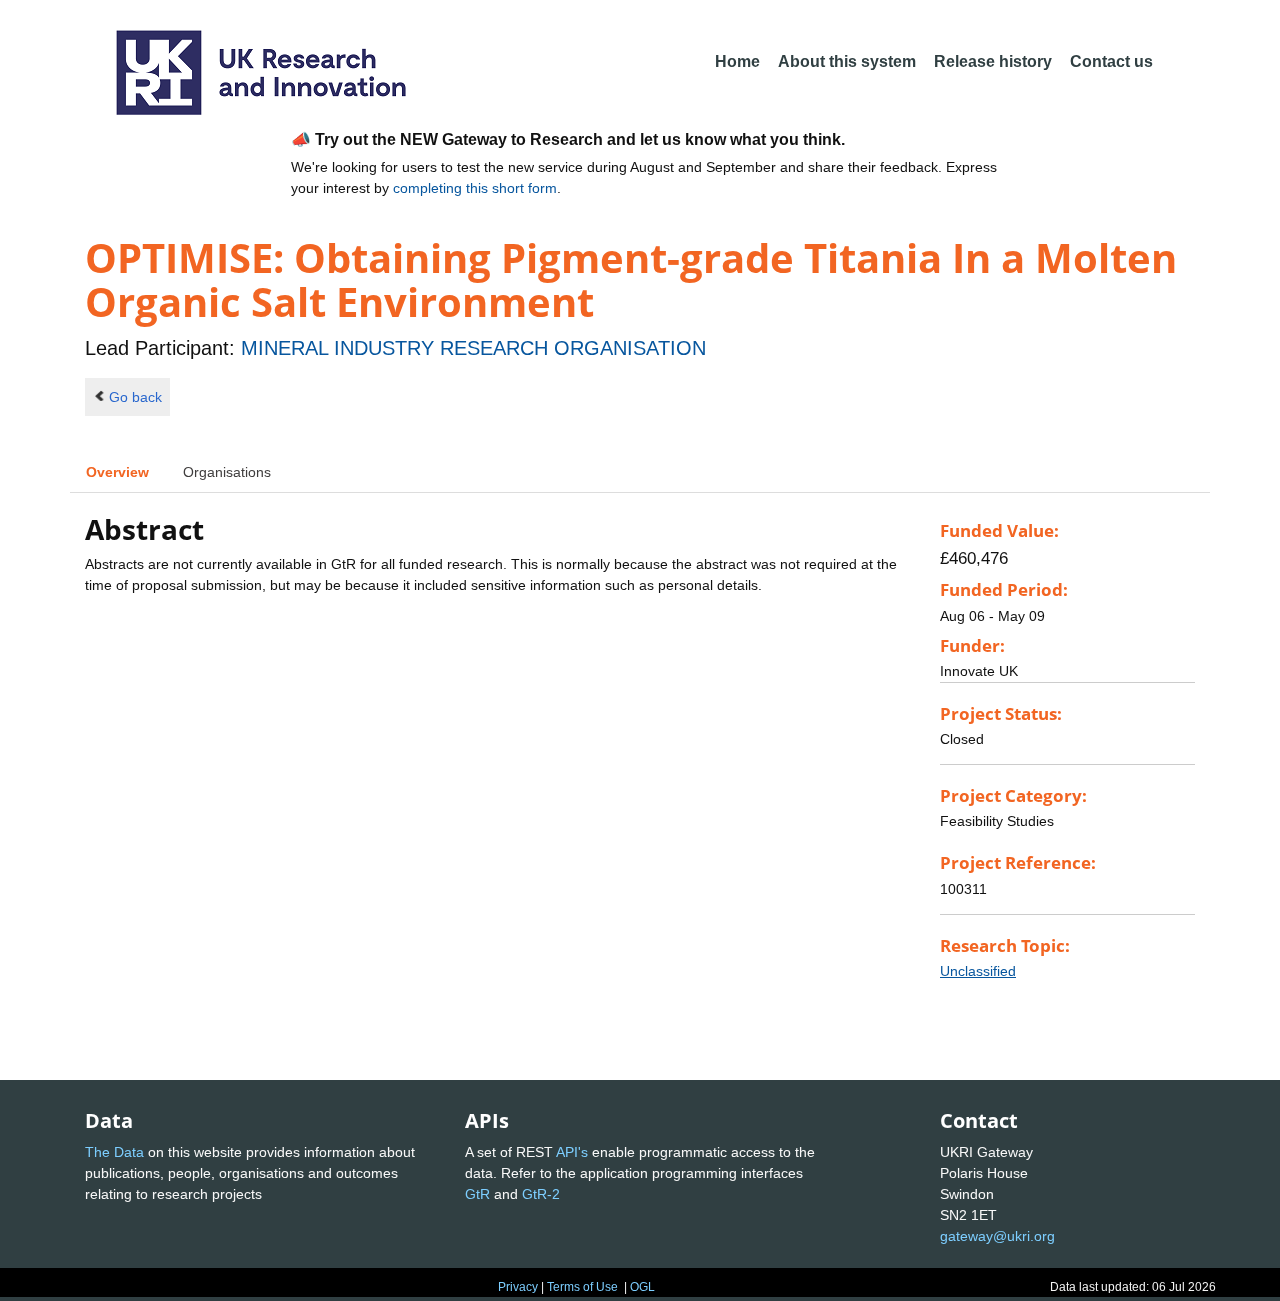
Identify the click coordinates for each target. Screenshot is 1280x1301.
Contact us (1111, 61)
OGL (642, 1287)
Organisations (227, 472)
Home (737, 61)
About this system (847, 61)
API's (572, 1152)
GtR (477, 1194)
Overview (117, 472)
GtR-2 (541, 1194)
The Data (114, 1152)
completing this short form (475, 188)
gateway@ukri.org (997, 1236)
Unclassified (978, 971)
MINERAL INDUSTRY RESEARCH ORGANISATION (473, 348)
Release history (993, 61)
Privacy (518, 1287)
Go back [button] (135, 397)
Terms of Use (582, 1287)
